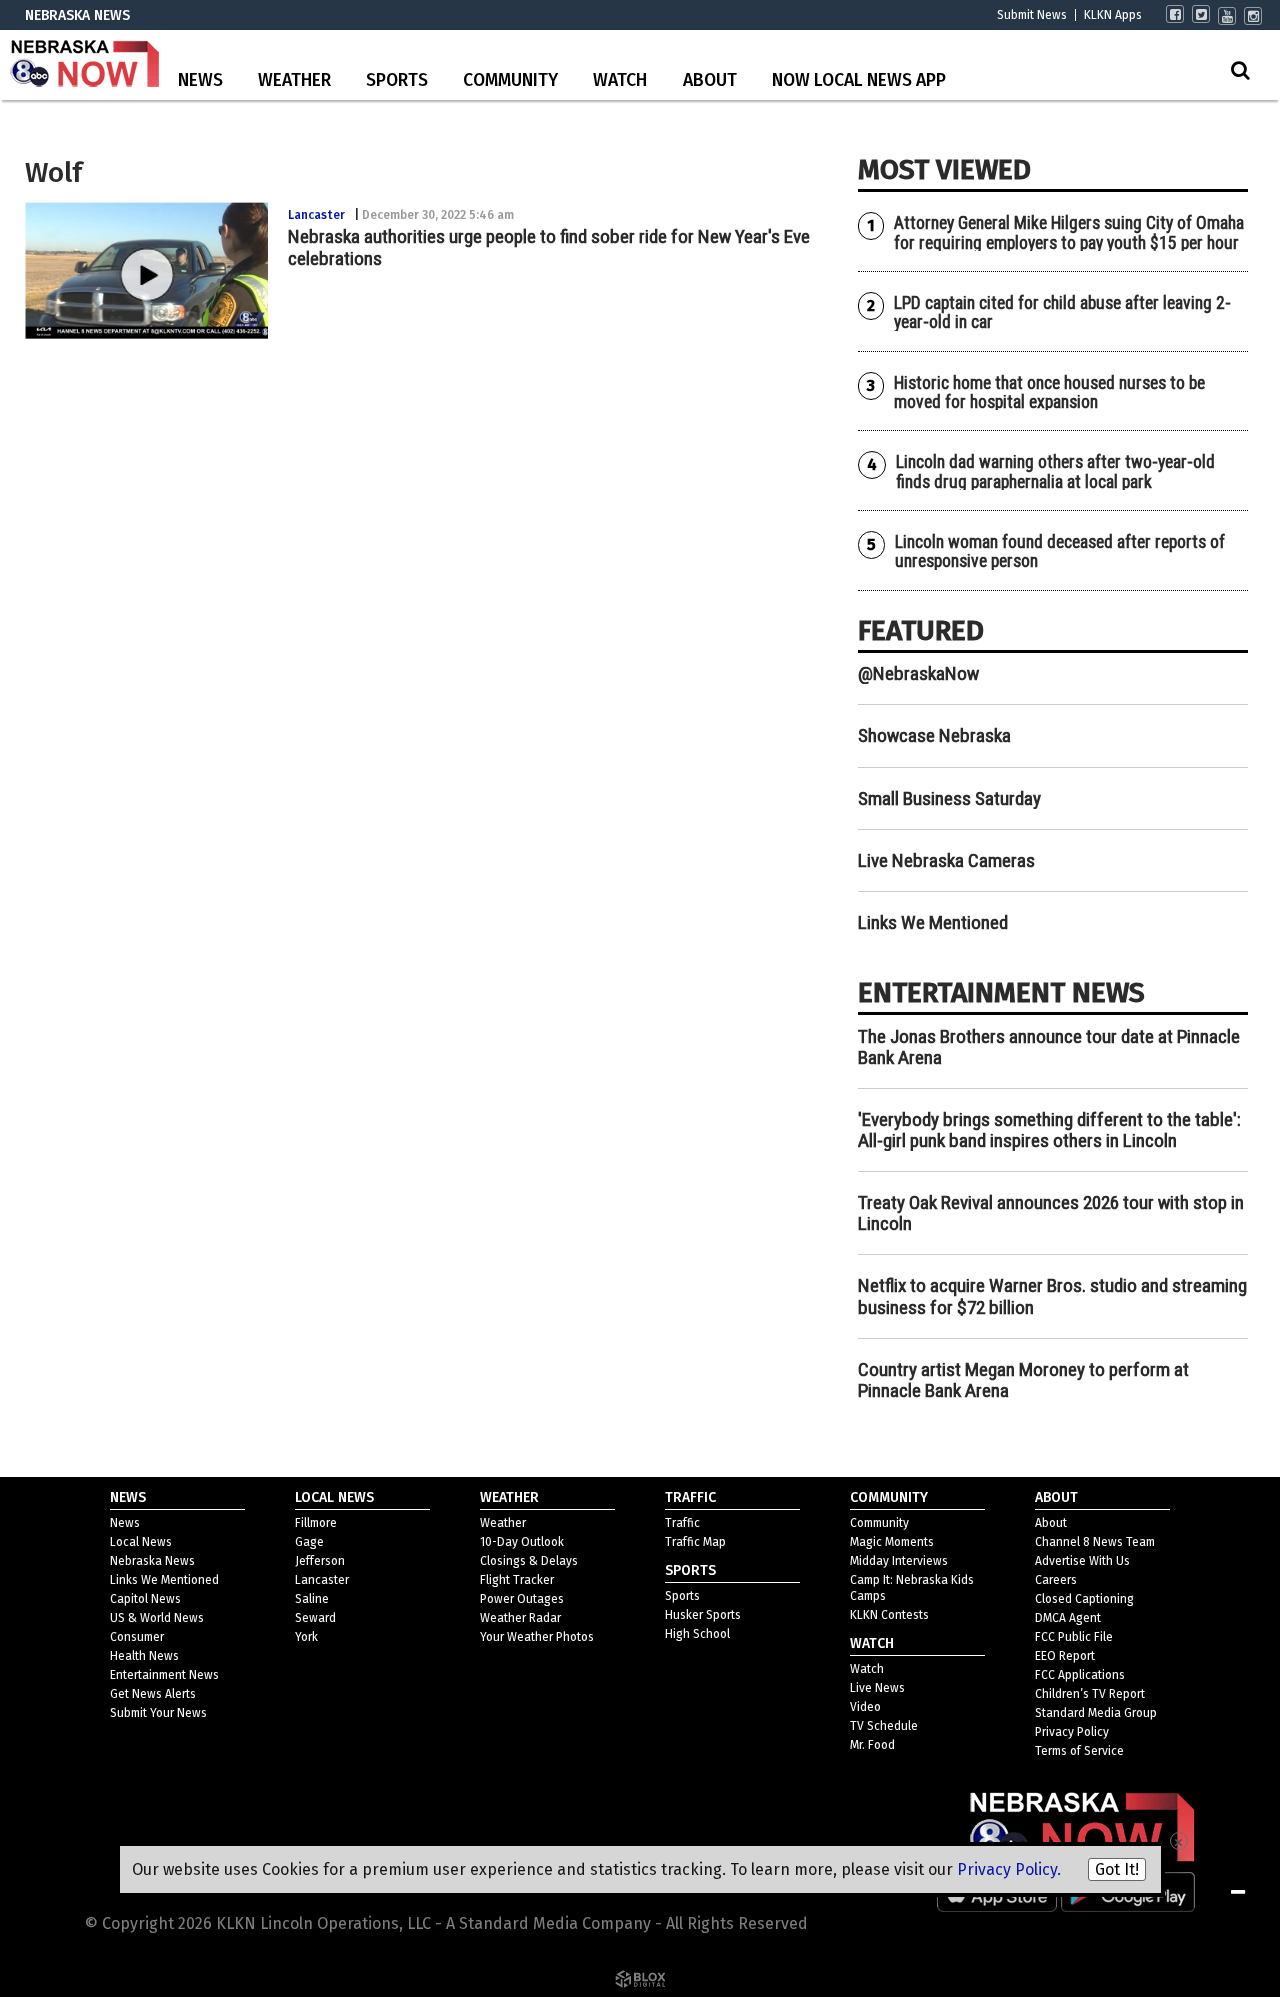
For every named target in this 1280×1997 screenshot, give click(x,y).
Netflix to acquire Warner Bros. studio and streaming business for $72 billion (1052, 1296)
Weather (294, 80)
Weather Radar (520, 1618)
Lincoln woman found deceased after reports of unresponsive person (1060, 551)
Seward (315, 1618)
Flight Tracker (517, 1580)
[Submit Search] (1240, 70)
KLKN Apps (1113, 15)
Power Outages (522, 1599)
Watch (620, 80)
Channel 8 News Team (1095, 1542)
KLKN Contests (889, 1615)
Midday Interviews (899, 1561)
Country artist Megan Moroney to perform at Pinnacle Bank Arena (1023, 1380)
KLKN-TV (85, 65)
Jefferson (320, 1561)
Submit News (1032, 15)
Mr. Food (872, 1745)
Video (865, 1707)
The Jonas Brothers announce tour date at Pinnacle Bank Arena (1049, 1047)
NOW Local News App (859, 80)
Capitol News (145, 1599)
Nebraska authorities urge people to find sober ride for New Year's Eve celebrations (549, 247)
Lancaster (316, 215)
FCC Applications (1080, 1675)
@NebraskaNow (918, 673)
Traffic (682, 1523)
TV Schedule (884, 1726)
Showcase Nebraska (934, 735)
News (200, 80)
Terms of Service (1079, 1751)
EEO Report (1065, 1656)
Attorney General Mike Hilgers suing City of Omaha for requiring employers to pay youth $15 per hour (1069, 232)
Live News (877, 1688)
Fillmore (316, 1523)
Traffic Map (695, 1542)
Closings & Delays (529, 1561)
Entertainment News (164, 1675)
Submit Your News (158, 1713)
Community (510, 80)
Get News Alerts (153, 1694)
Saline (312, 1599)
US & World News (157, 1618)
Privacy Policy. (1009, 1869)
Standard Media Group (1096, 1713)
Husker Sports (703, 1615)
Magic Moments (892, 1542)
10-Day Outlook (522, 1542)
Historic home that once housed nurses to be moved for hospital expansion (1049, 392)
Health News (144, 1656)
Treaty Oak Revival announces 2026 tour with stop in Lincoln (1051, 1213)
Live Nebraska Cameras (946, 860)
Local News (141, 1542)
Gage (309, 1542)
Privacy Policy (1072, 1732)
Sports (397, 80)
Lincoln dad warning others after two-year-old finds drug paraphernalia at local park (1055, 471)
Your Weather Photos (537, 1637)
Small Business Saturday (949, 798)
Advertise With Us (1082, 1561)
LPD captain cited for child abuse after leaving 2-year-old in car (1062, 312)
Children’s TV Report (1090, 1694)
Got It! (1117, 1869)
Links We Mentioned (933, 922)
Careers (1056, 1580)
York (306, 1637)
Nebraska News (152, 1561)
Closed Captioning (1084, 1599)
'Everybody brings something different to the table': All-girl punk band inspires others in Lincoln (1049, 1130)
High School (697, 1634)
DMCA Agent (1068, 1618)
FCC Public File (1074, 1637)
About (710, 80)
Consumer (137, 1637)
